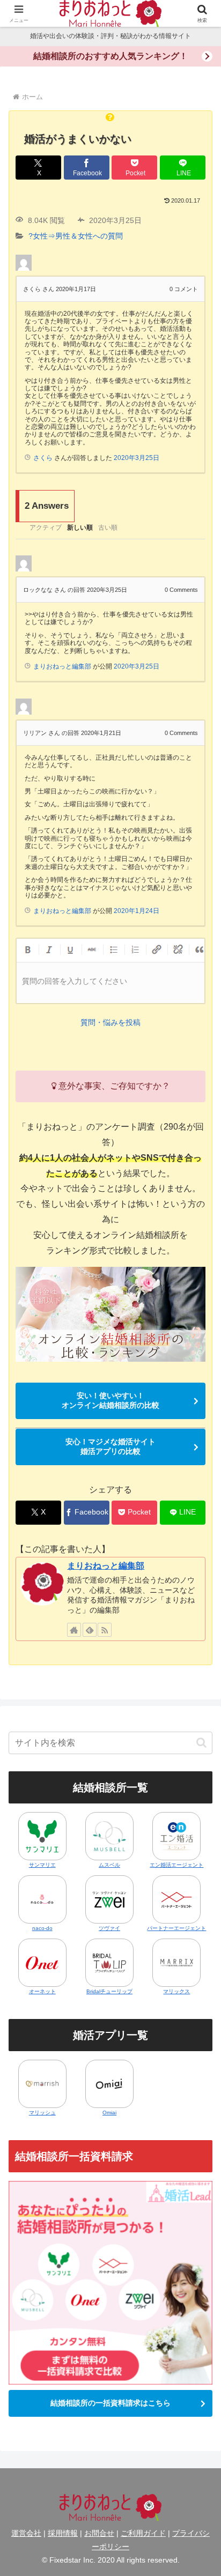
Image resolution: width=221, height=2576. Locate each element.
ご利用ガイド (143, 2533)
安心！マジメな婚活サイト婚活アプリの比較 (110, 1446)
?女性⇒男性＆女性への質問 (76, 236)
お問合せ (99, 2533)
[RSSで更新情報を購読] (105, 1630)
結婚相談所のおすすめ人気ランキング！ (110, 56)
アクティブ (46, 528)
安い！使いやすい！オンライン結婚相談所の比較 (110, 1400)
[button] (201, 1743)
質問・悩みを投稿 (110, 1022)
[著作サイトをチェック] (74, 1630)
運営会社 (26, 2533)
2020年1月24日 (137, 911)
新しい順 (80, 528)
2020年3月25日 (137, 458)
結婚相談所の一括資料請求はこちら (110, 2403)
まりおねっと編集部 (106, 1566)
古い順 (108, 528)
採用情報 (63, 2533)
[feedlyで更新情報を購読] (90, 1630)
